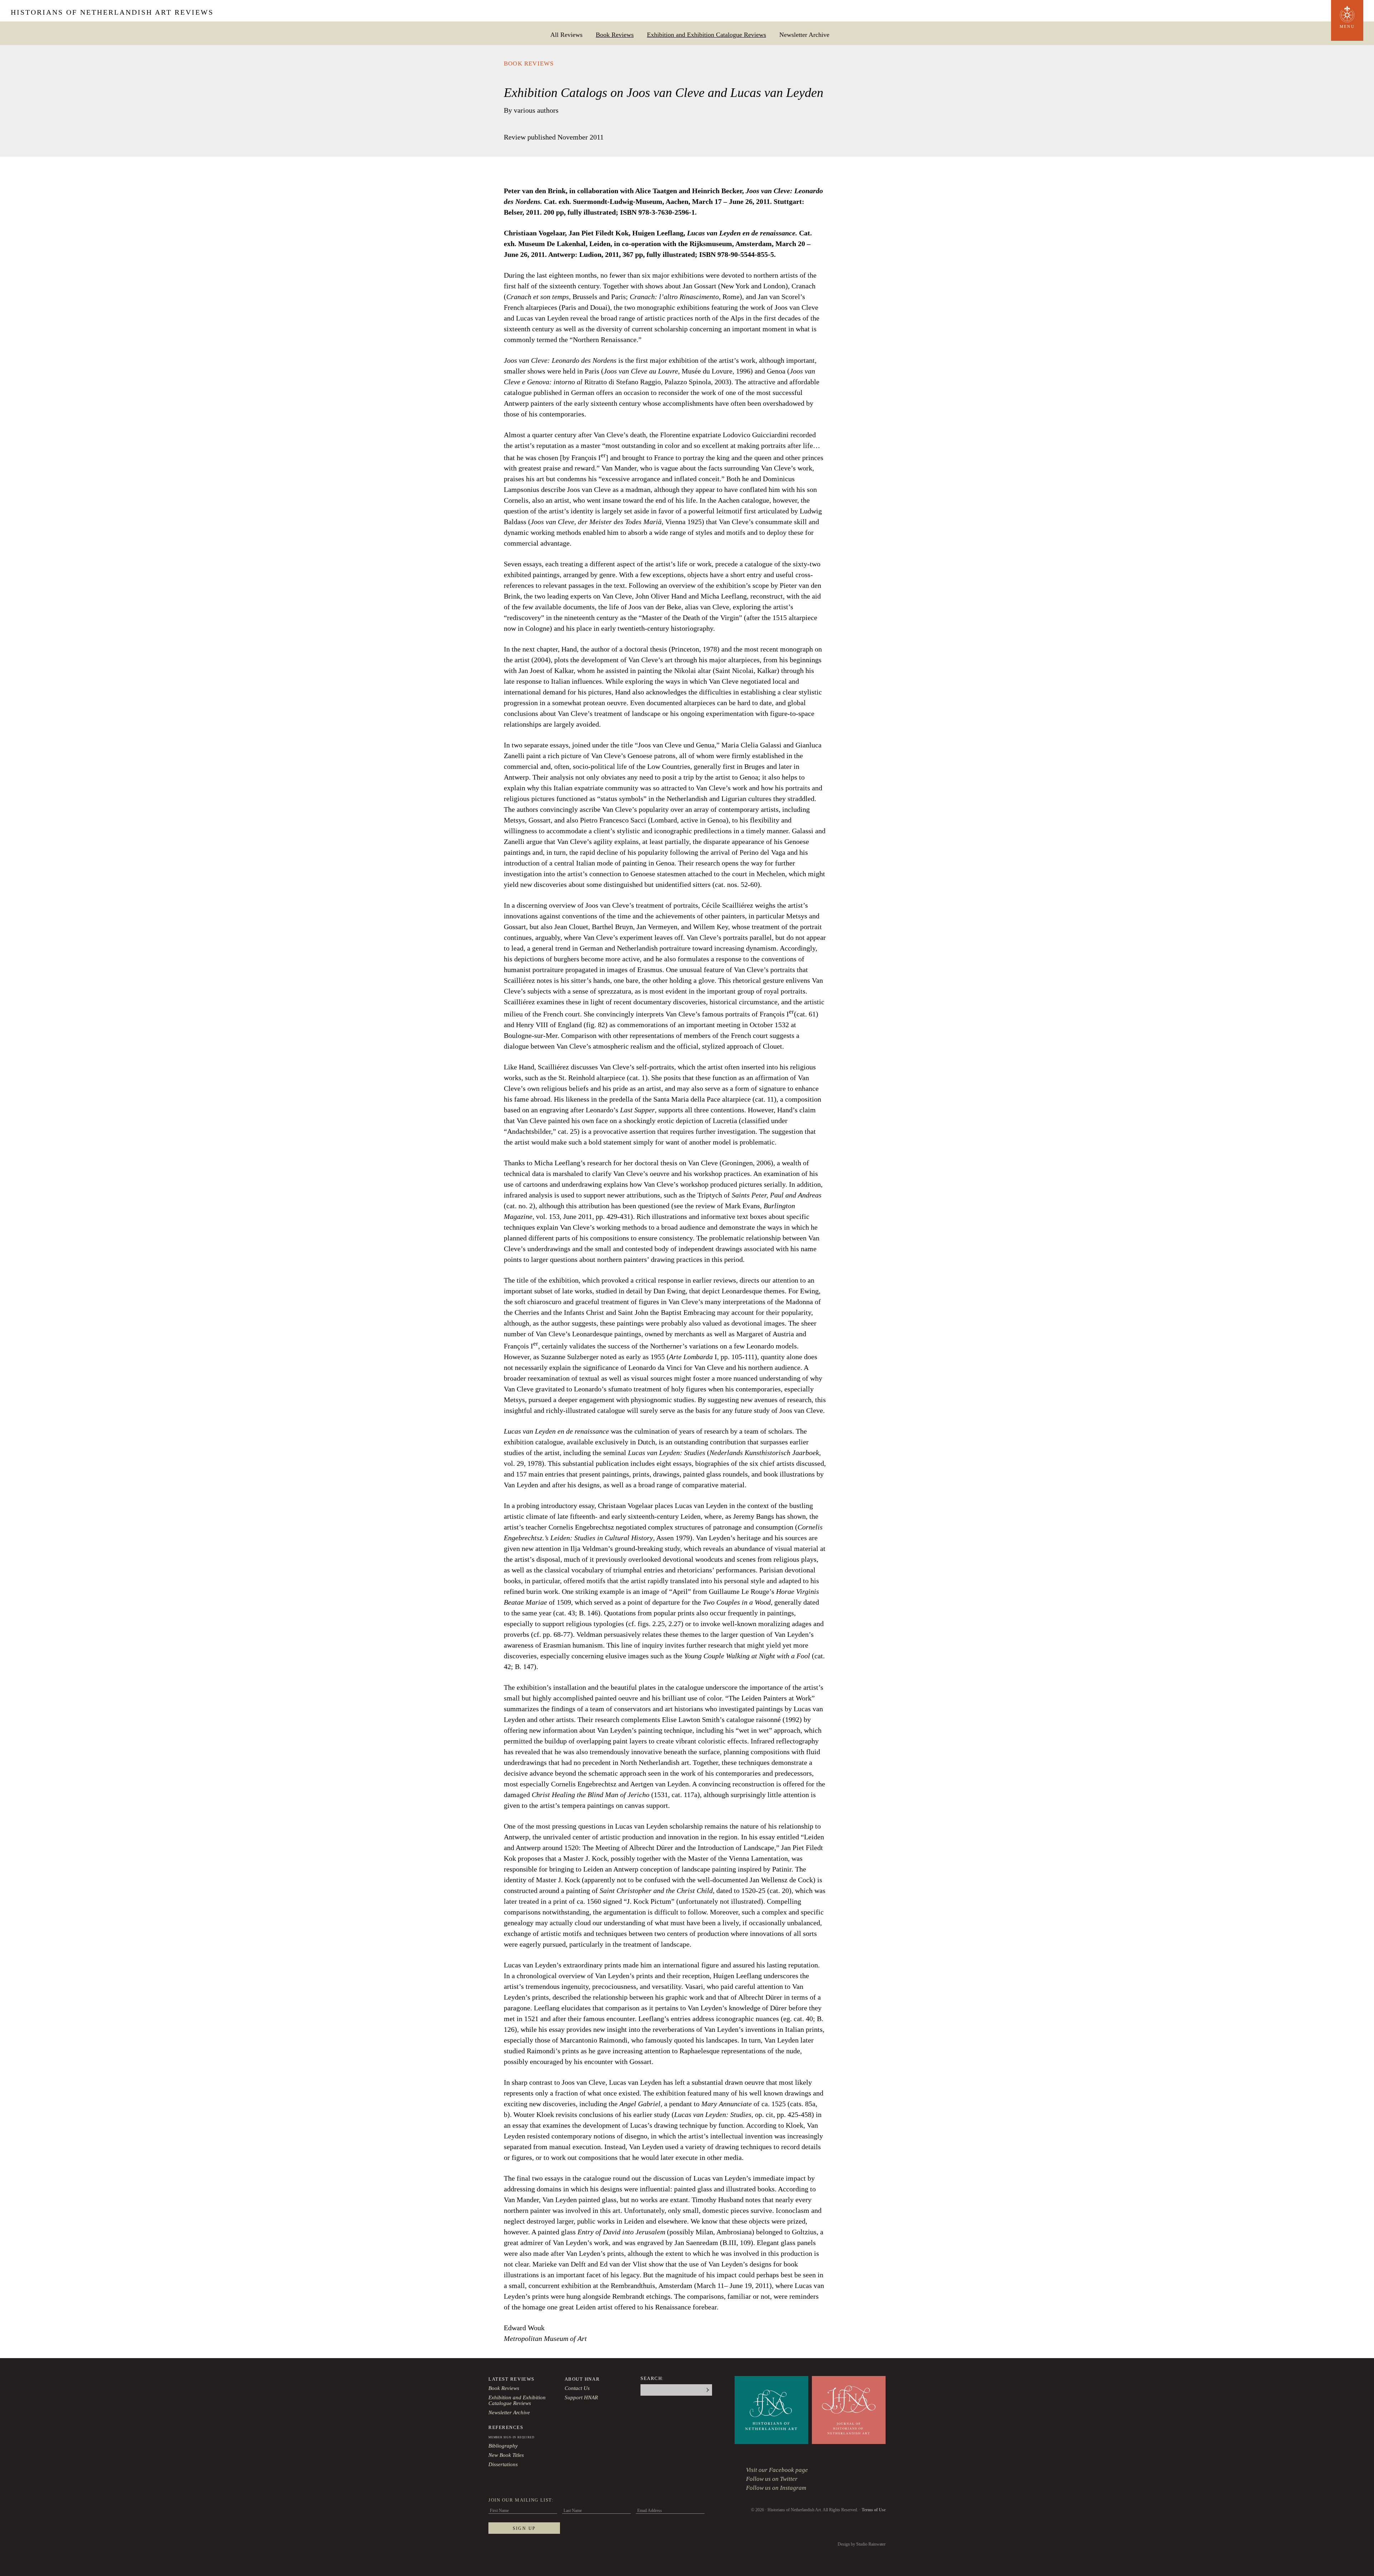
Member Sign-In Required (511, 2437)
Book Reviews (615, 35)
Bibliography (503, 2446)
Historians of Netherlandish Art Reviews (112, 12)
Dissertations (503, 2464)
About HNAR (582, 2379)
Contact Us (577, 2388)
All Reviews (566, 35)
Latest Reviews (511, 2379)
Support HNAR (581, 2397)
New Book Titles (506, 2455)
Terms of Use (874, 2510)
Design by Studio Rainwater (862, 2544)
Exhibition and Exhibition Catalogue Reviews (707, 35)
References (506, 2427)
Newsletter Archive (804, 35)
